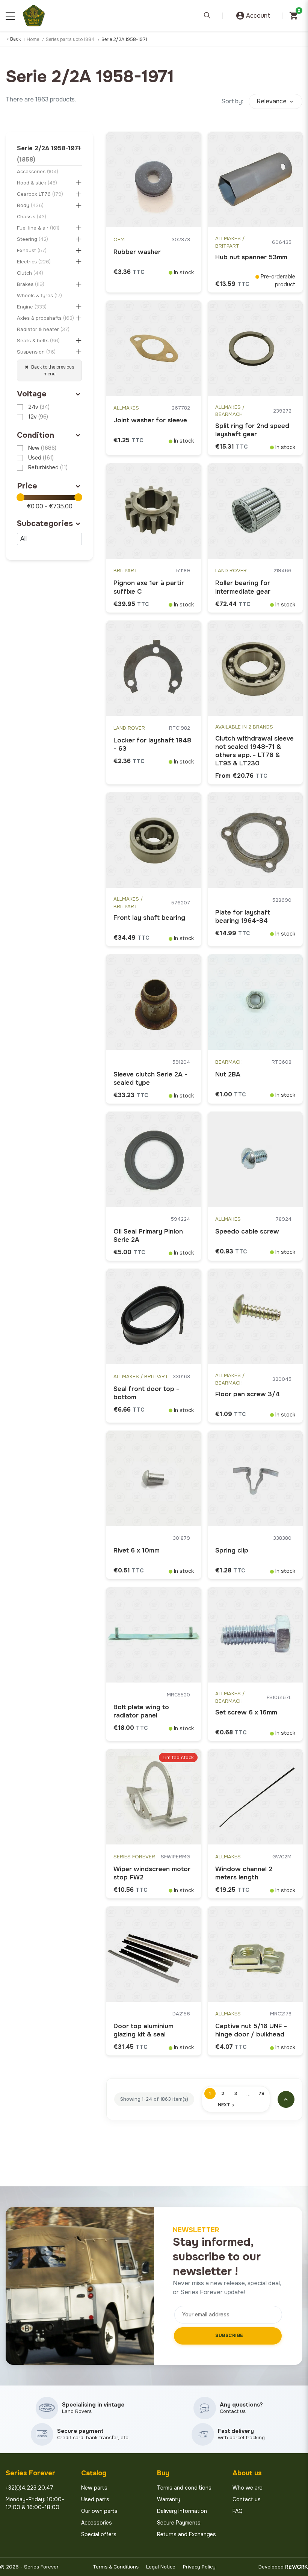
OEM (119, 240)
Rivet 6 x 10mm (137, 1550)
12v (38, 417)
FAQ (238, 2511)
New (42, 448)
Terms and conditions (184, 2488)
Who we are (248, 2488)
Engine (32, 307)
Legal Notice (161, 2567)
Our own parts (99, 2511)
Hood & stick (37, 183)
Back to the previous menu (52, 370)
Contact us (247, 2499)
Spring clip (232, 1550)
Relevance (272, 101)
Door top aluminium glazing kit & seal (143, 2030)
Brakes (31, 284)
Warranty (169, 2499)
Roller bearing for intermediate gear (243, 587)
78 (261, 2094)
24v (39, 407)
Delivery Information (182, 2511)
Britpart (125, 571)
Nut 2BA (228, 1074)
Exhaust (32, 250)
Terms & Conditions (116, 2567)
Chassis (32, 217)
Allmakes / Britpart (230, 242)
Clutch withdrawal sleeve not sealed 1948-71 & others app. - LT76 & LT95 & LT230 (254, 751)
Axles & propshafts (45, 318)
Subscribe (229, 2336)
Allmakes (126, 408)
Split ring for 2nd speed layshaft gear (252, 430)
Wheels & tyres (39, 296)
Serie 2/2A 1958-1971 (49, 154)
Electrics (34, 262)
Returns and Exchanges (186, 2534)
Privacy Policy (199, 2567)
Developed (271, 2567)
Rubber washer (137, 252)
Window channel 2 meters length (244, 1873)
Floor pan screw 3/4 (248, 1394)
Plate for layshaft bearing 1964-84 (243, 917)
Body (30, 205)
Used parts (95, 2499)
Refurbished (48, 467)
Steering (32, 239)
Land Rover (231, 571)
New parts (94, 2488)
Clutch (30, 273)
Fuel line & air (38, 228)
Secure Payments (179, 2523)
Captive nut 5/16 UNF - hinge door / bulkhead (251, 2030)
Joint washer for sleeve (150, 420)
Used (41, 458)
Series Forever (134, 1857)
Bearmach (229, 1062)
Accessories (38, 172)
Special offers (99, 2534)
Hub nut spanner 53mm (251, 257)
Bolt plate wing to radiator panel (141, 1711)
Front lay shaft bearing (149, 918)
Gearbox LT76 (40, 194)
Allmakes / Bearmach (230, 411)
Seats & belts (38, 341)
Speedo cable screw (247, 1231)
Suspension (36, 352)
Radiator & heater (43, 329)
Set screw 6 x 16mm (246, 1712)
